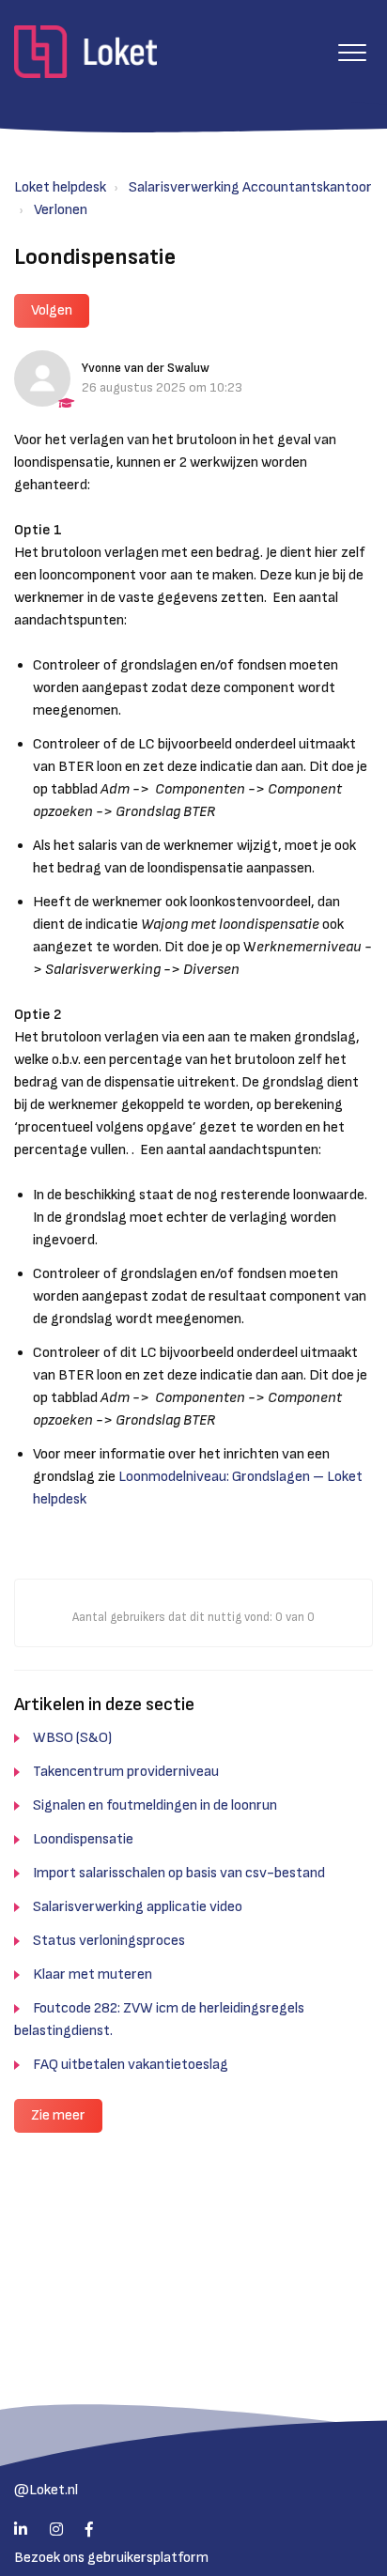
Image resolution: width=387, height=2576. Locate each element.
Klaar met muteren (93, 1974)
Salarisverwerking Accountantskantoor (250, 187)
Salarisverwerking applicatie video (138, 1907)
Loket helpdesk (60, 187)
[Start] (85, 52)
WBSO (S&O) (72, 1738)
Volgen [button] (52, 310)
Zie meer (58, 2115)
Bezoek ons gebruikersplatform (111, 2558)
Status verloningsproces (109, 1941)
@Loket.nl (46, 2490)
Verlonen (61, 210)
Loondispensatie (83, 1839)
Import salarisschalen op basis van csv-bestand (179, 1873)
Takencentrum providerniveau (126, 1772)
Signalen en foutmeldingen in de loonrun (155, 1805)
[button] (352, 52)
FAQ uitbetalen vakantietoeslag (131, 2065)
